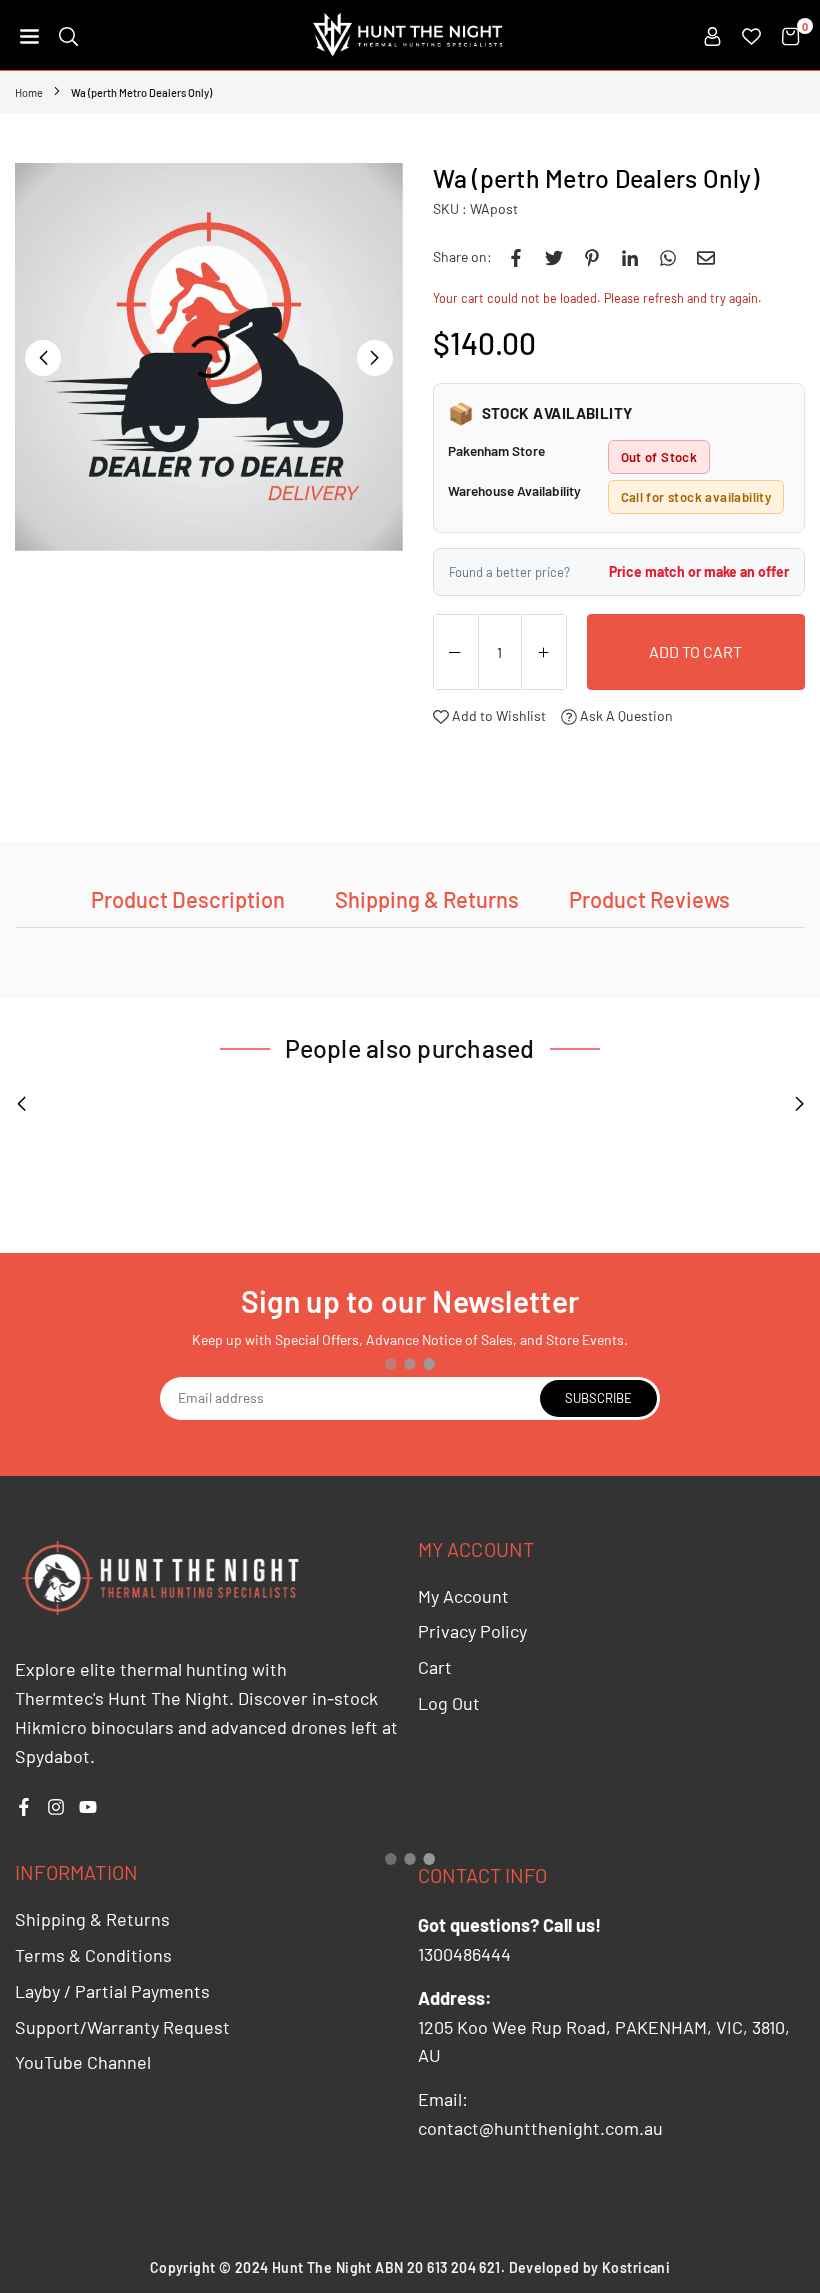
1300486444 (464, 1954)
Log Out (449, 1703)
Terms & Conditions (93, 1955)
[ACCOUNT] (712, 35)
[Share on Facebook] (516, 257)
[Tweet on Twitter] (554, 257)
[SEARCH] (68, 35)
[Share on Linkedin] (630, 257)
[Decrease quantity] (456, 653)
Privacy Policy (472, 1631)
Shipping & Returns (427, 899)
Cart (435, 1667)
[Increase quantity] (544, 653)
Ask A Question (625, 715)
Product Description (188, 899)
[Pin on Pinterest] (592, 257)
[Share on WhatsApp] (668, 257)
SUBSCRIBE (598, 1398)
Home (29, 92)
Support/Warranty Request (122, 2027)
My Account (463, 1596)
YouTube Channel (83, 2062)
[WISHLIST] (751, 35)
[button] (29, 35)
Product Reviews (649, 899)
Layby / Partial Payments (112, 1991)
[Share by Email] (706, 257)
